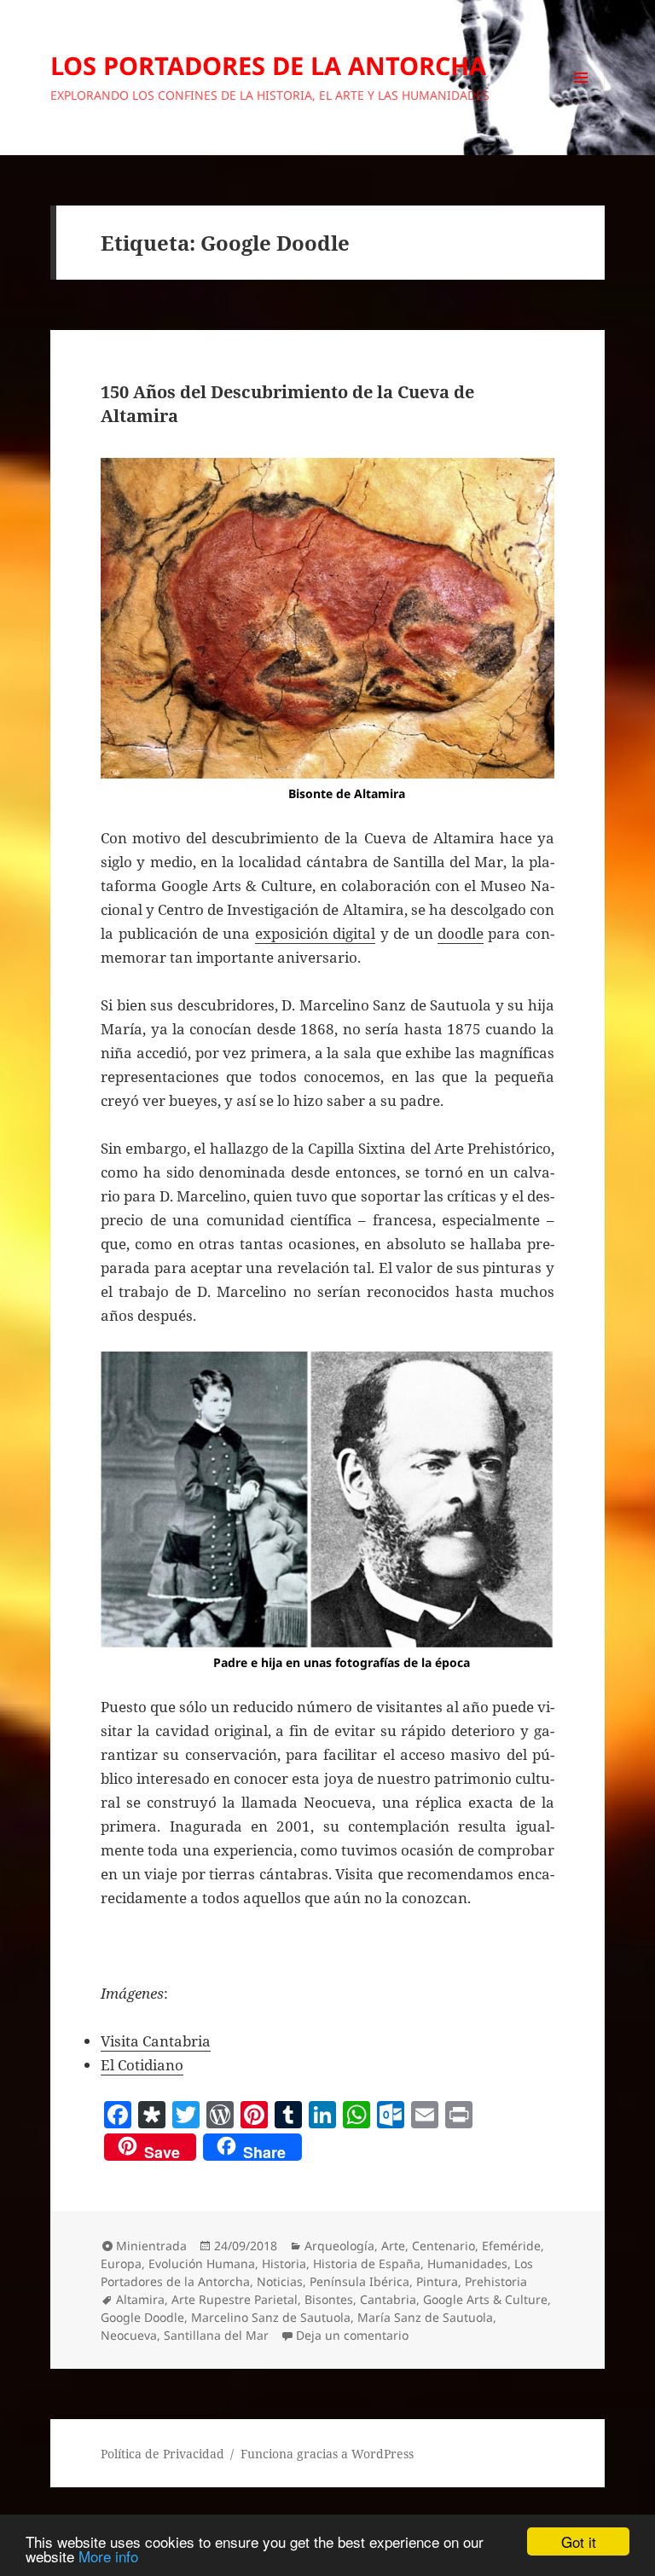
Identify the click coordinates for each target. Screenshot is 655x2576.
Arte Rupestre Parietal (235, 2299)
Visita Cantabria (156, 2041)
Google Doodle (142, 2317)
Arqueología (339, 2246)
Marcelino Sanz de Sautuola (271, 2317)
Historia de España (367, 2263)
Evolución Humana (202, 2263)
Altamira (140, 2299)
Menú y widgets (581, 101)
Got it (579, 2541)
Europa (121, 2263)
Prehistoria (496, 2281)
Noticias (280, 2281)
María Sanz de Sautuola (425, 2317)
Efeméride (511, 2246)
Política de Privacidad (162, 2454)
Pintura (437, 2281)
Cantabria (388, 2299)
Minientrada (151, 2246)
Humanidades (467, 2263)
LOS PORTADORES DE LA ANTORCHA (268, 65)
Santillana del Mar (216, 2335)
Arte (393, 2246)
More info (108, 2556)
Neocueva (129, 2335)
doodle (461, 933)
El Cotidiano (142, 2065)
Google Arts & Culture (485, 2299)
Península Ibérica (359, 2281)
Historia (284, 2263)
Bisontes (329, 2299)
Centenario (443, 2246)
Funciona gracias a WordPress (327, 2454)
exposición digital (315, 933)
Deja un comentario (352, 2335)
